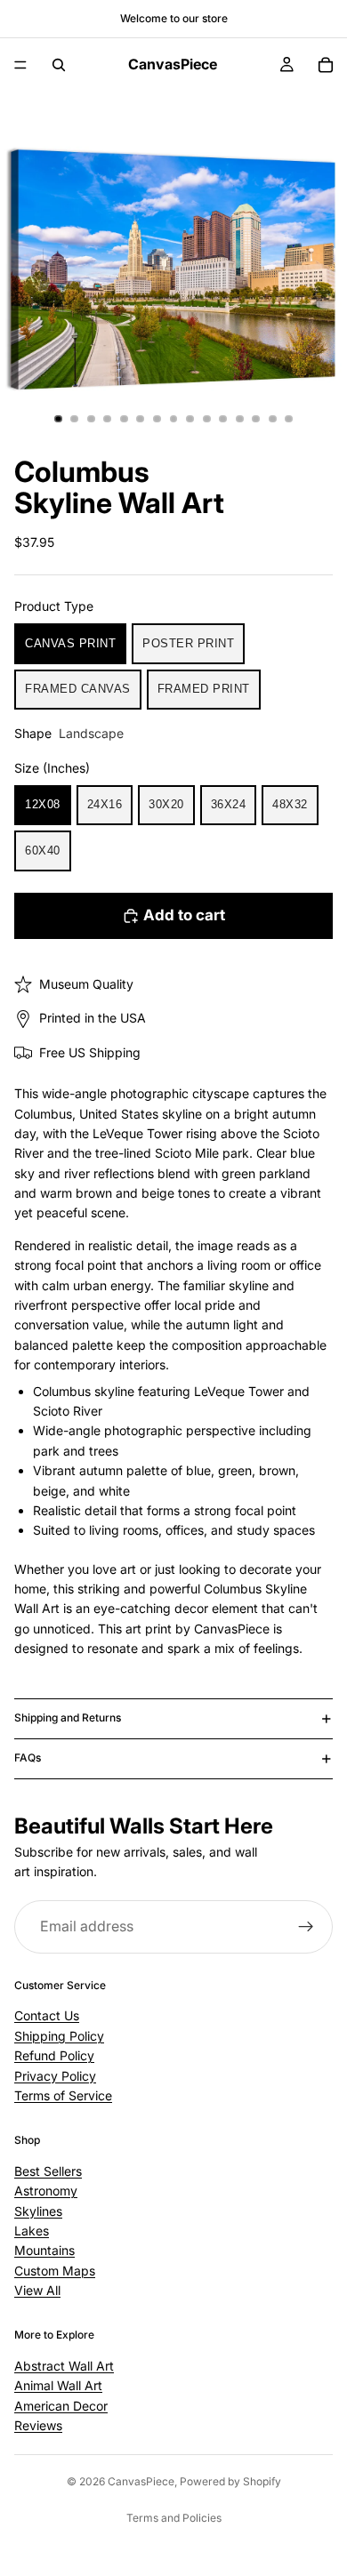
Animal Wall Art (58, 2385)
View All (37, 2290)
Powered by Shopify (230, 2481)
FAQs (28, 1757)
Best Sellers (48, 2171)
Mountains (44, 2250)
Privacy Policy (55, 2075)
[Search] (59, 65)
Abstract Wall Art (64, 2366)
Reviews (38, 2425)
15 (289, 419)
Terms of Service (63, 2095)
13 (256, 419)
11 (223, 419)
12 (239, 419)
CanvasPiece (141, 2481)
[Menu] (20, 65)
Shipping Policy (59, 2036)
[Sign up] (306, 1927)
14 (272, 419)
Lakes (32, 2231)
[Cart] (326, 65)
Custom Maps (55, 2270)
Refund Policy (54, 2055)
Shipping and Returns (68, 1717)
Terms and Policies (174, 2518)
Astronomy (46, 2191)
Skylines (38, 2210)
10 (206, 419)
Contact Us (47, 2015)
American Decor (61, 2405)
